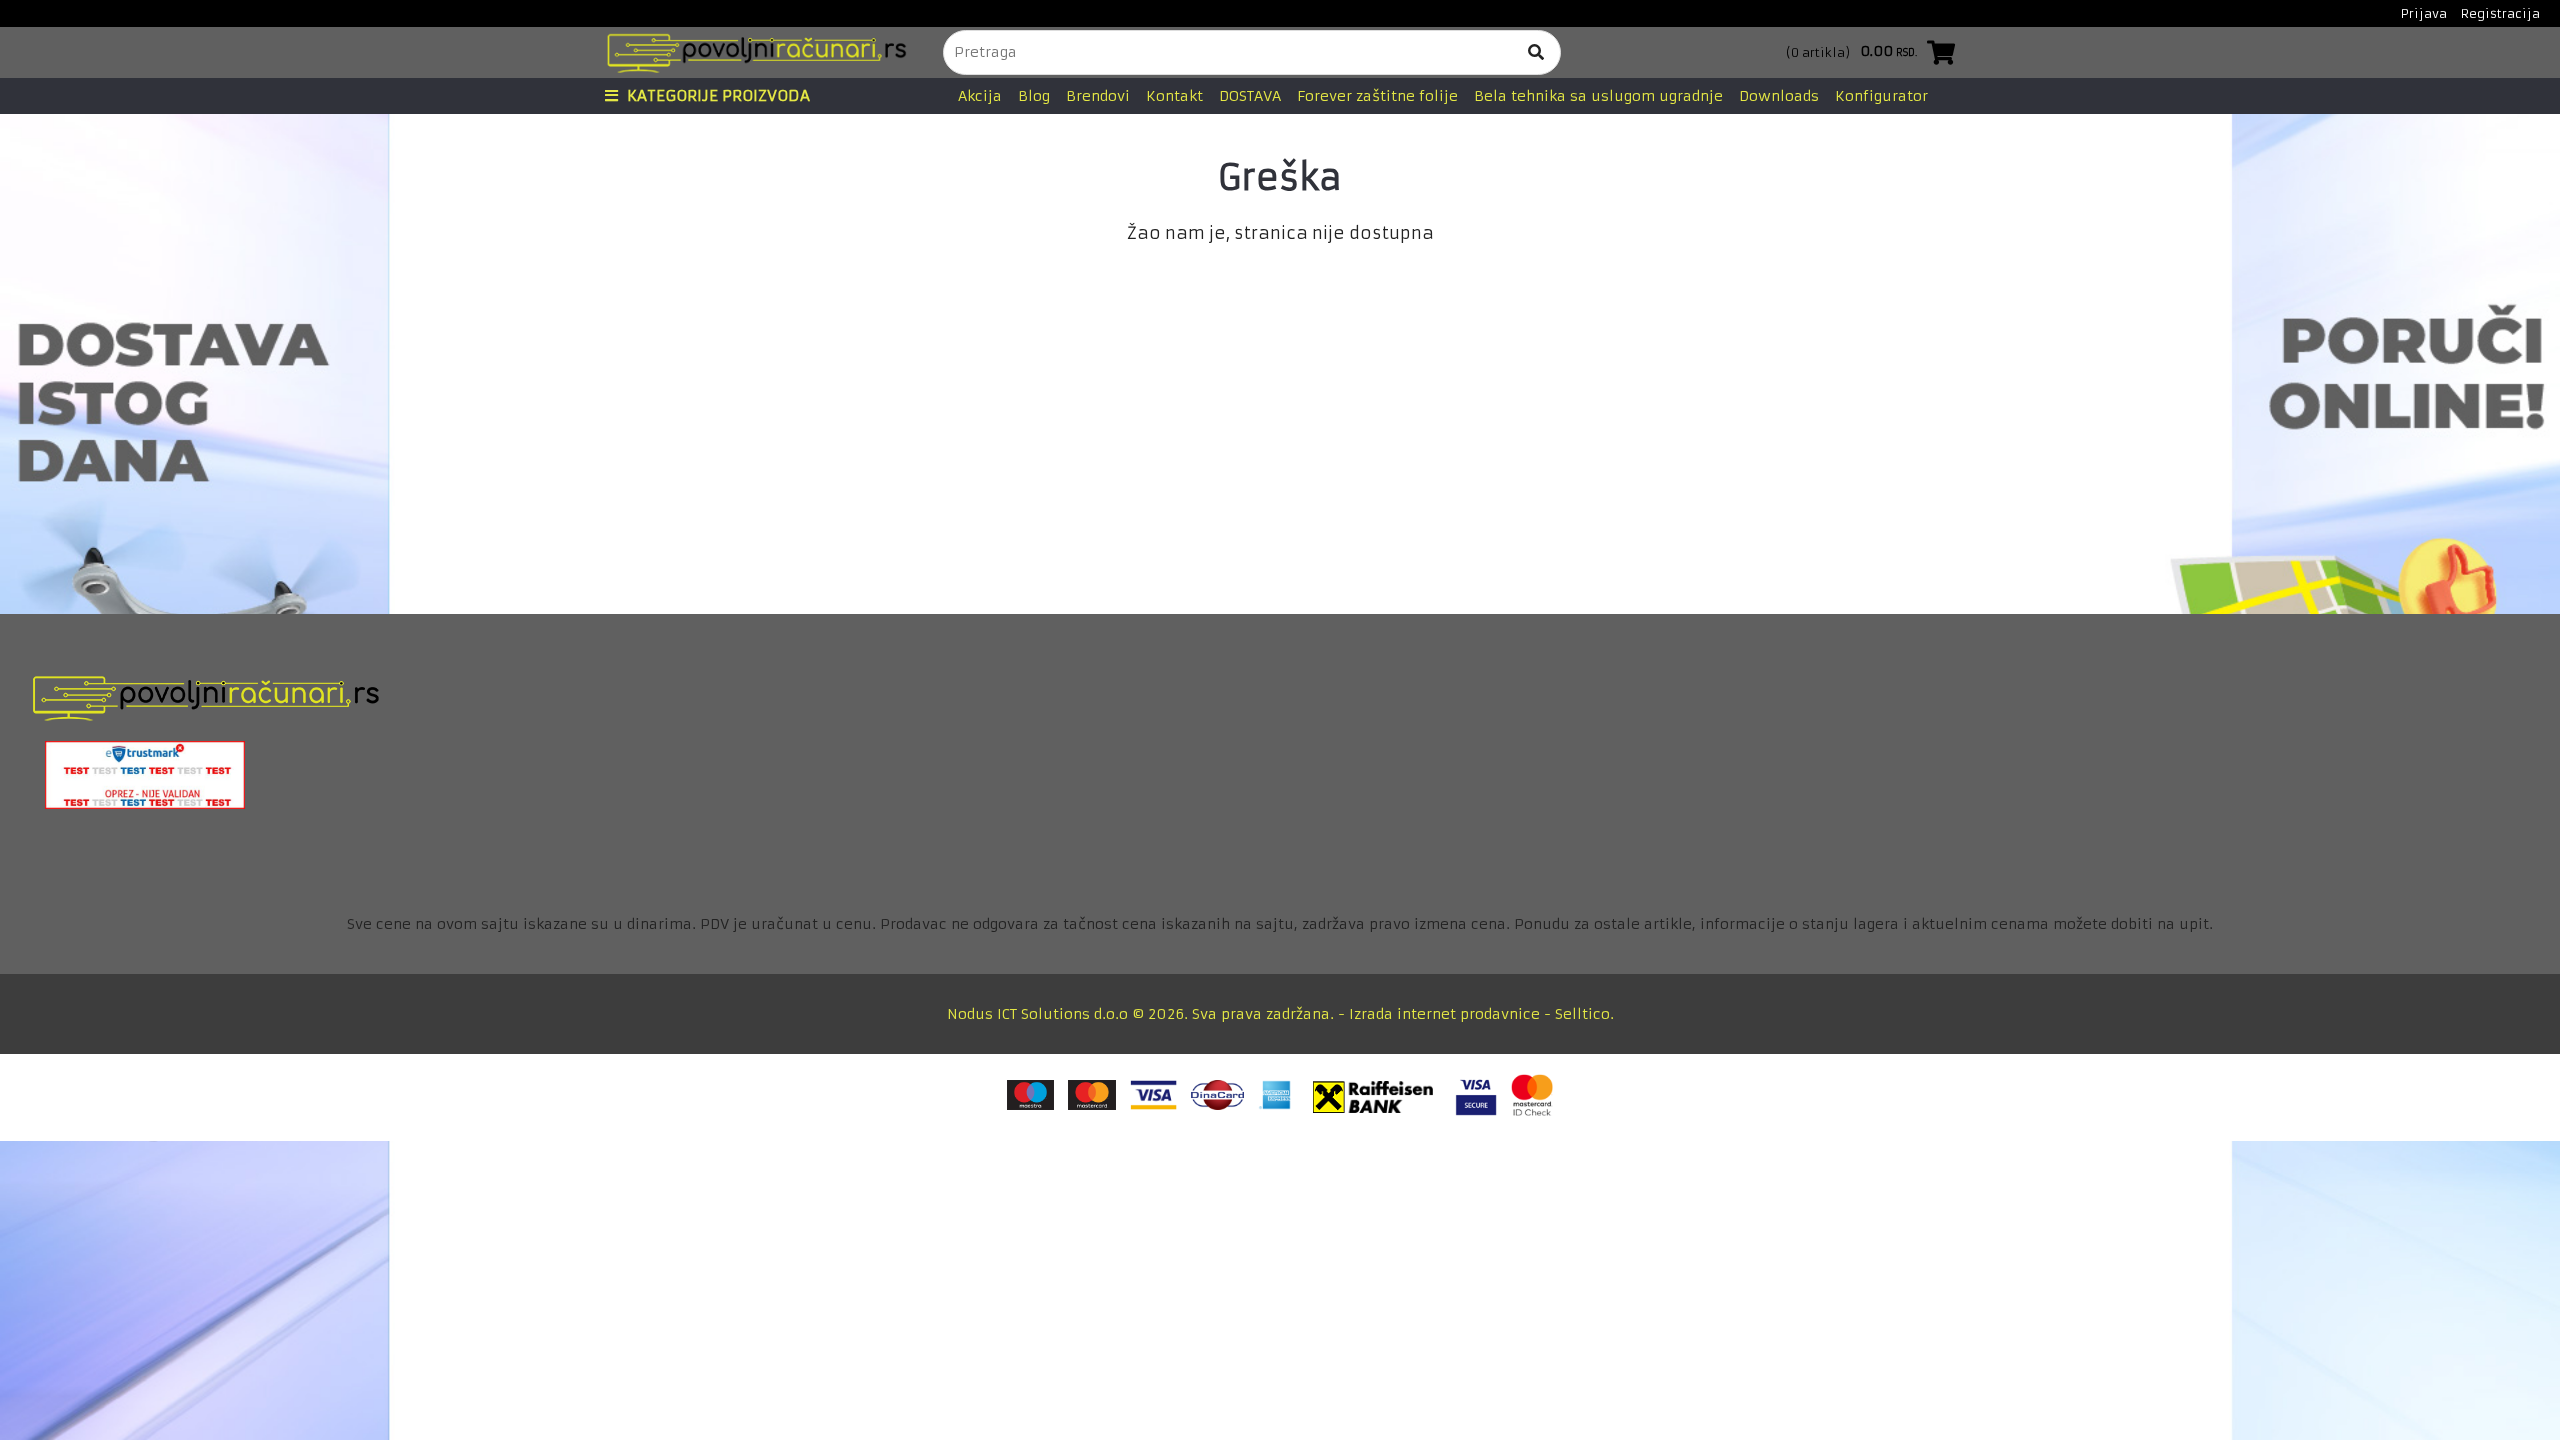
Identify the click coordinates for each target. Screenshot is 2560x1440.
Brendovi (1098, 96)
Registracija (2500, 13)
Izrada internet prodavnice (1444, 1014)
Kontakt (1174, 96)
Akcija (980, 96)
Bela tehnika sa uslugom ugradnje (1598, 96)
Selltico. (1584, 1014)
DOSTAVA (1250, 96)
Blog (1034, 96)
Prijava (2424, 13)
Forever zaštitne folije (1377, 96)
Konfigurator (1881, 96)
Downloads (1779, 96)
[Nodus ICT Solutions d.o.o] (751, 52)
